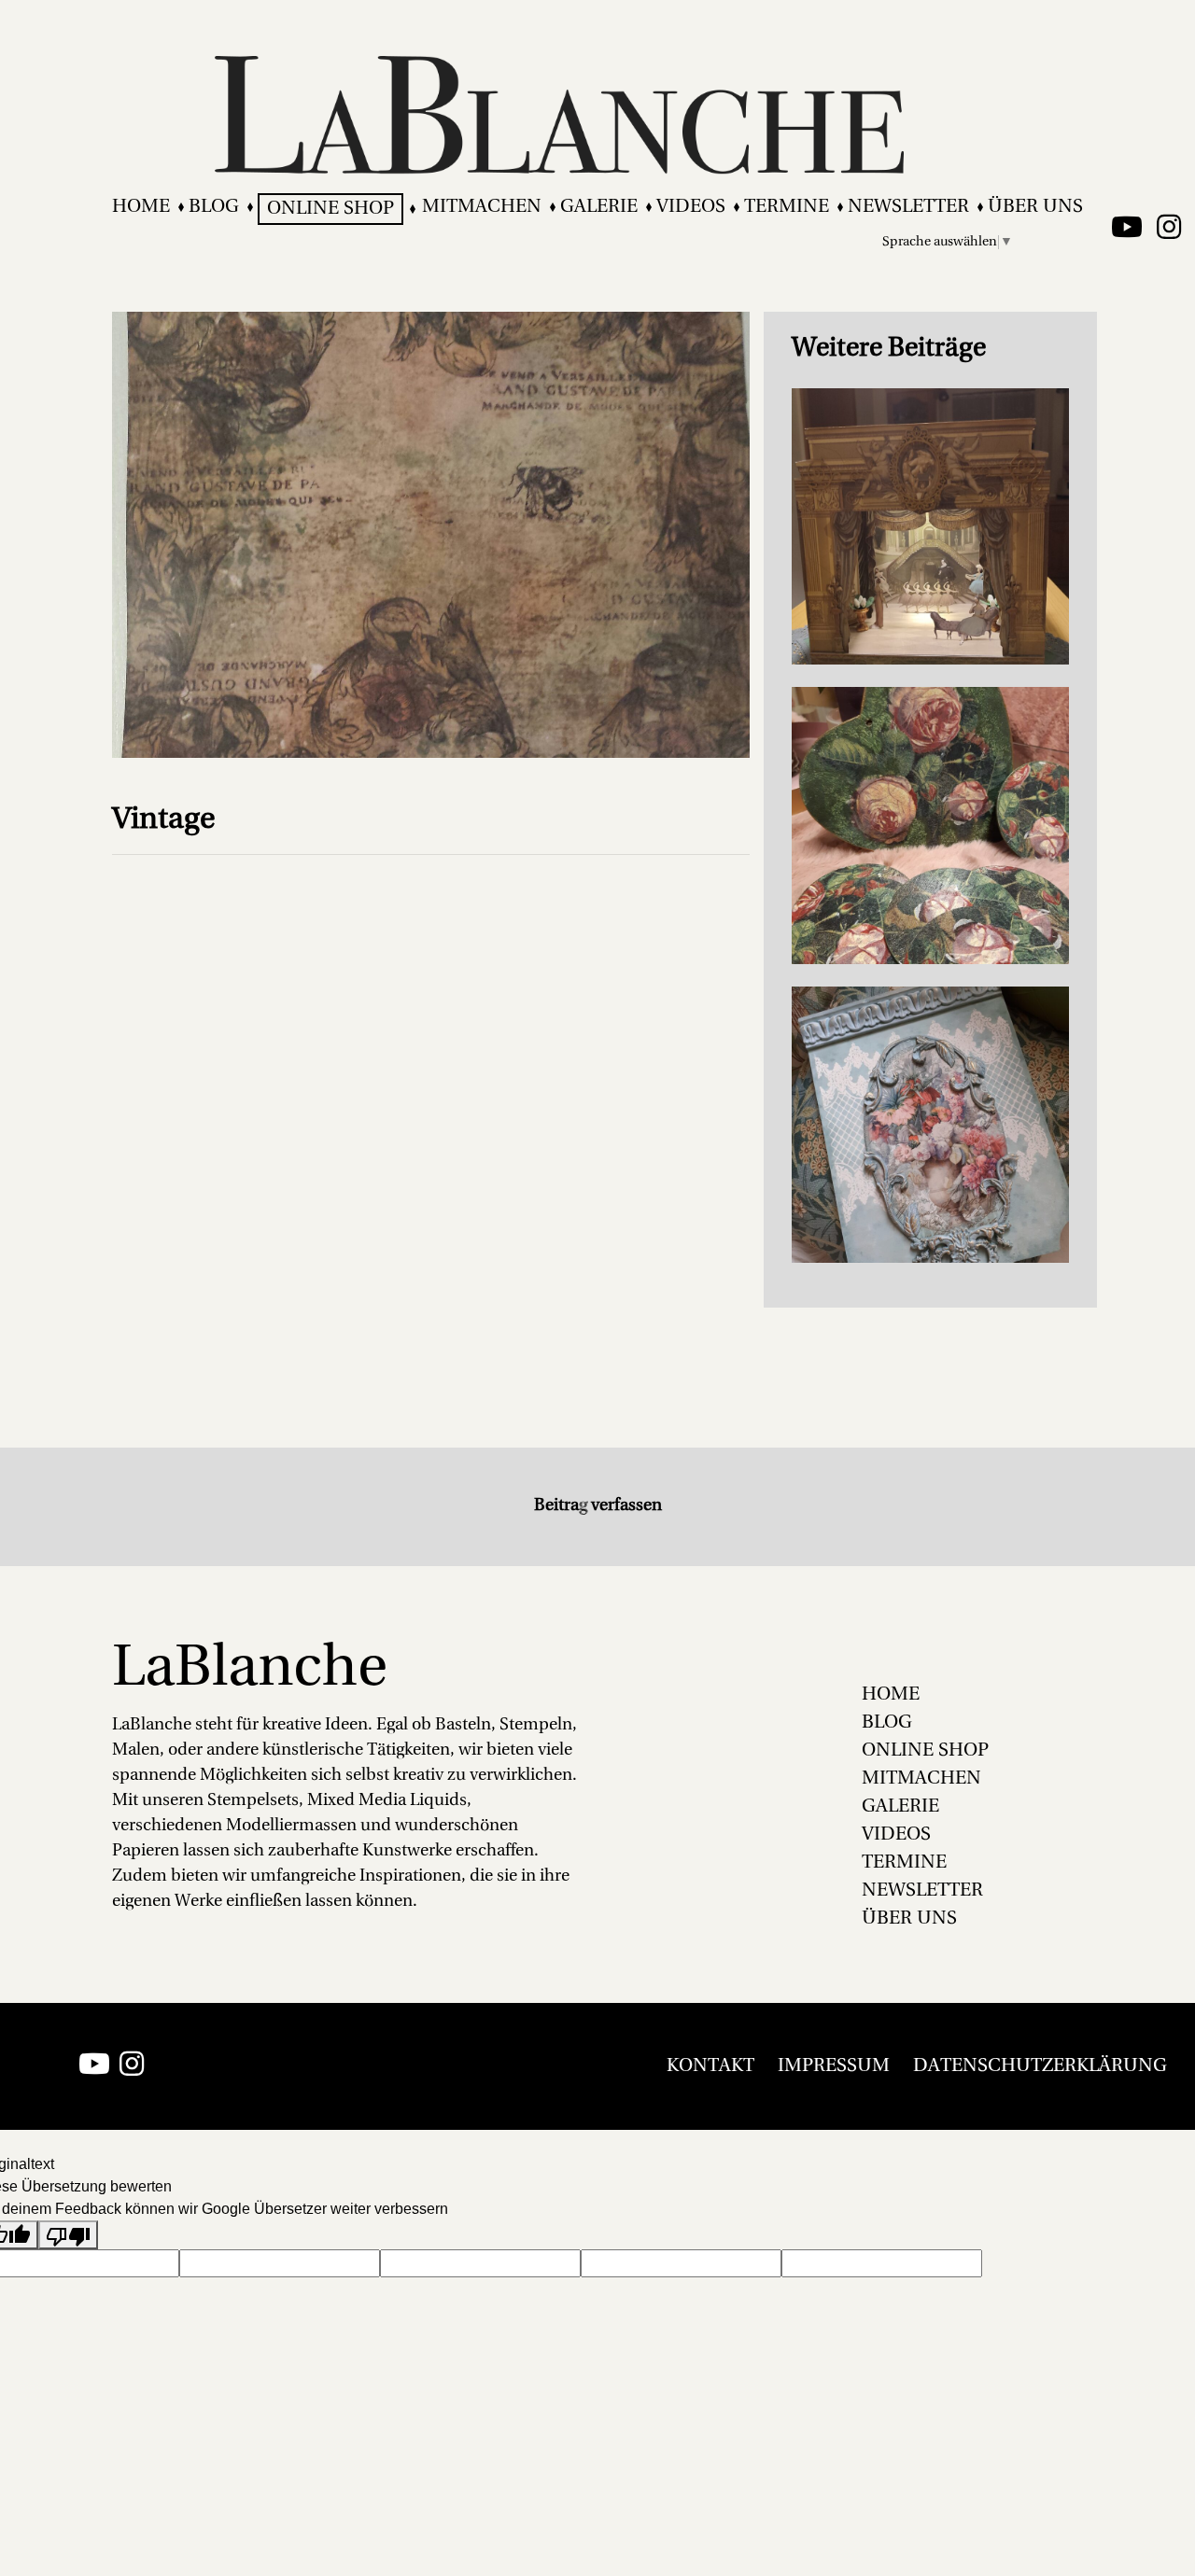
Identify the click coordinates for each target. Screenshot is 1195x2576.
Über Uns (1035, 207)
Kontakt (710, 2066)
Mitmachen (482, 207)
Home (141, 207)
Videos (691, 207)
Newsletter (908, 207)
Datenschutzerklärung (1040, 2066)
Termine (787, 207)
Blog (214, 207)
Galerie (599, 207)
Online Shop (330, 209)
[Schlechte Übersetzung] (68, 2235)
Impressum (834, 2066)
